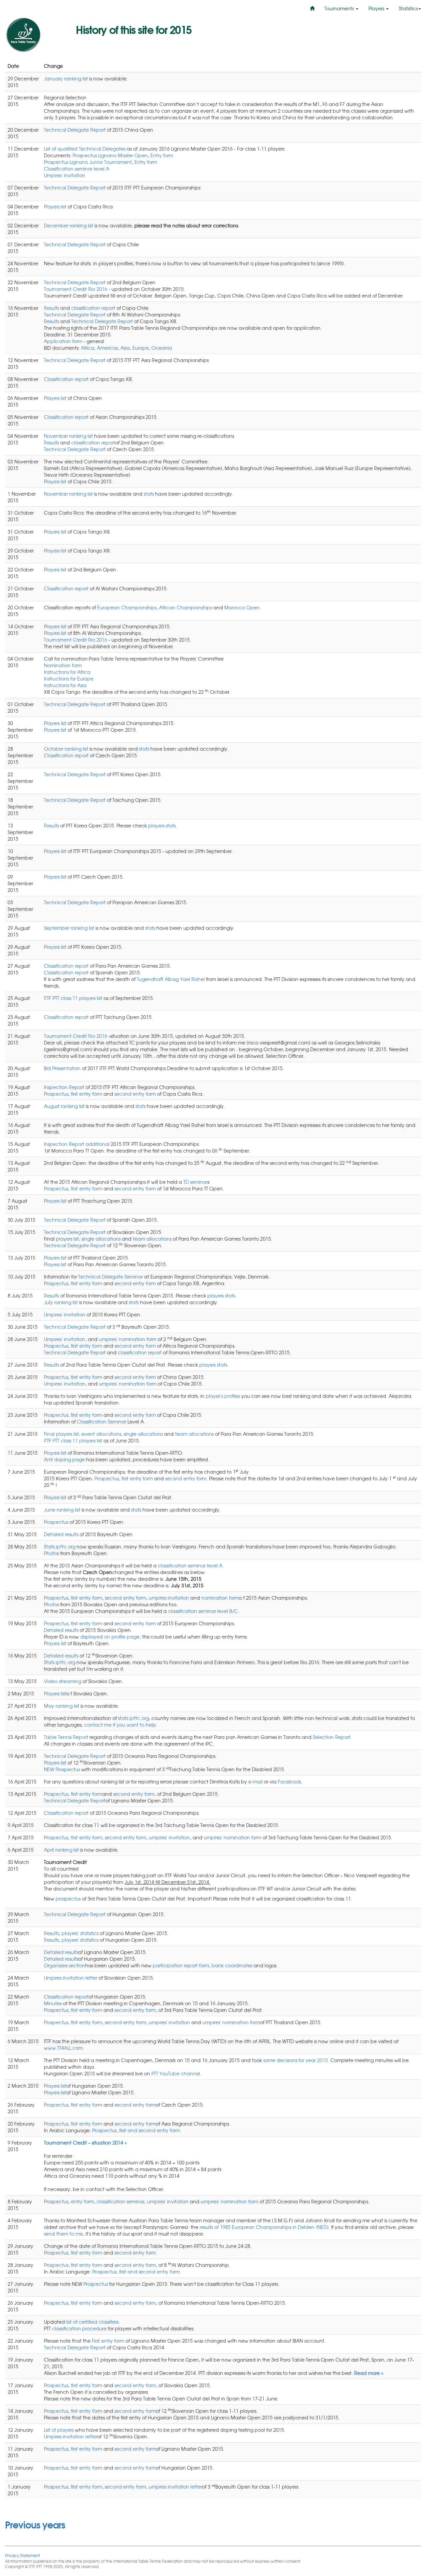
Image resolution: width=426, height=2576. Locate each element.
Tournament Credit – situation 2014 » (85, 2143)
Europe (141, 348)
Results (51, 308)
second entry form (135, 1094)
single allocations (101, 1239)
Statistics (408, 8)
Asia (125, 348)
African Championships (186, 607)
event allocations (101, 1434)
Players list (55, 206)
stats (149, 494)
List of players (59, 2430)
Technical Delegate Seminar (110, 1277)
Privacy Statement (22, 2555)
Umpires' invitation (65, 175)
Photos (51, 1553)
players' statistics (80, 1933)
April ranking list (61, 1850)
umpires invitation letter (175, 2487)
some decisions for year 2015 (296, 2060)
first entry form (87, 1094)
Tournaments (340, 8)
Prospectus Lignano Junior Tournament (88, 162)
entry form (82, 2201)
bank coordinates (232, 1965)
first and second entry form (149, 2130)
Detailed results (61, 1534)
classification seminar (120, 2201)
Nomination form (63, 665)
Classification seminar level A (77, 169)
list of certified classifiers (92, 2322)
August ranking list (64, 1106)
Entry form (162, 155)
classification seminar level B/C (203, 1611)
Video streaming (63, 1681)
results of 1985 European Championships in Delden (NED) (264, 2227)
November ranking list (68, 436)
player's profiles (223, 1396)
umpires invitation (169, 1598)
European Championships (127, 607)
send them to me (63, 2234)
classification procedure (79, 2328)
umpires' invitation (169, 1837)
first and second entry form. (150, 2271)
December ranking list (69, 225)
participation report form (181, 1965)
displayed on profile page (110, 1637)
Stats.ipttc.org (60, 1546)
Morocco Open (242, 607)
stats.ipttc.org (133, 1718)
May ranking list (62, 1706)
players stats (162, 825)
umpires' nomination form (128, 1339)
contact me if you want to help (120, 1725)
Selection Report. (332, 1737)
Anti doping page (64, 1459)
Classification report (66, 379)
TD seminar (196, 1182)
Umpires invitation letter (71, 1978)
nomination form (220, 1598)
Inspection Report (64, 1087)
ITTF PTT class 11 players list (73, 998)
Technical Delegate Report (75, 130)
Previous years (35, 2524)
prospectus (68, 1899)
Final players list (61, 1434)
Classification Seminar (102, 1421)
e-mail (255, 1781)
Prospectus (56, 1094)
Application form (64, 341)
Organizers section (65, 1965)
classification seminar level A (190, 1565)
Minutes (53, 2003)
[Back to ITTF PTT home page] (35, 35)
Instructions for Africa (67, 672)
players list (67, 1239)
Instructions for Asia (65, 685)
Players (377, 8)
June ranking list (62, 1510)
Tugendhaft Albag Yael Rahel (171, 979)
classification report (93, 308)
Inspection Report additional (77, 1144)
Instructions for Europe (69, 678)
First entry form (108, 2341)
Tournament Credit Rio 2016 (76, 289)
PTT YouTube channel (176, 2073)
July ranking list (61, 1302)
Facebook (290, 1781)
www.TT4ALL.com (63, 2048)
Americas (107, 348)
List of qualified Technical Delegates (85, 149)
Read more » (369, 2373)
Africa (88, 348)
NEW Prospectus (62, 1769)
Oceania (162, 348)
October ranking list (66, 749)
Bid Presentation (62, 1068)
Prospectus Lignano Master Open (110, 155)
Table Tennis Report (66, 1737)
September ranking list (69, 928)
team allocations (152, 1239)
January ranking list (66, 78)
